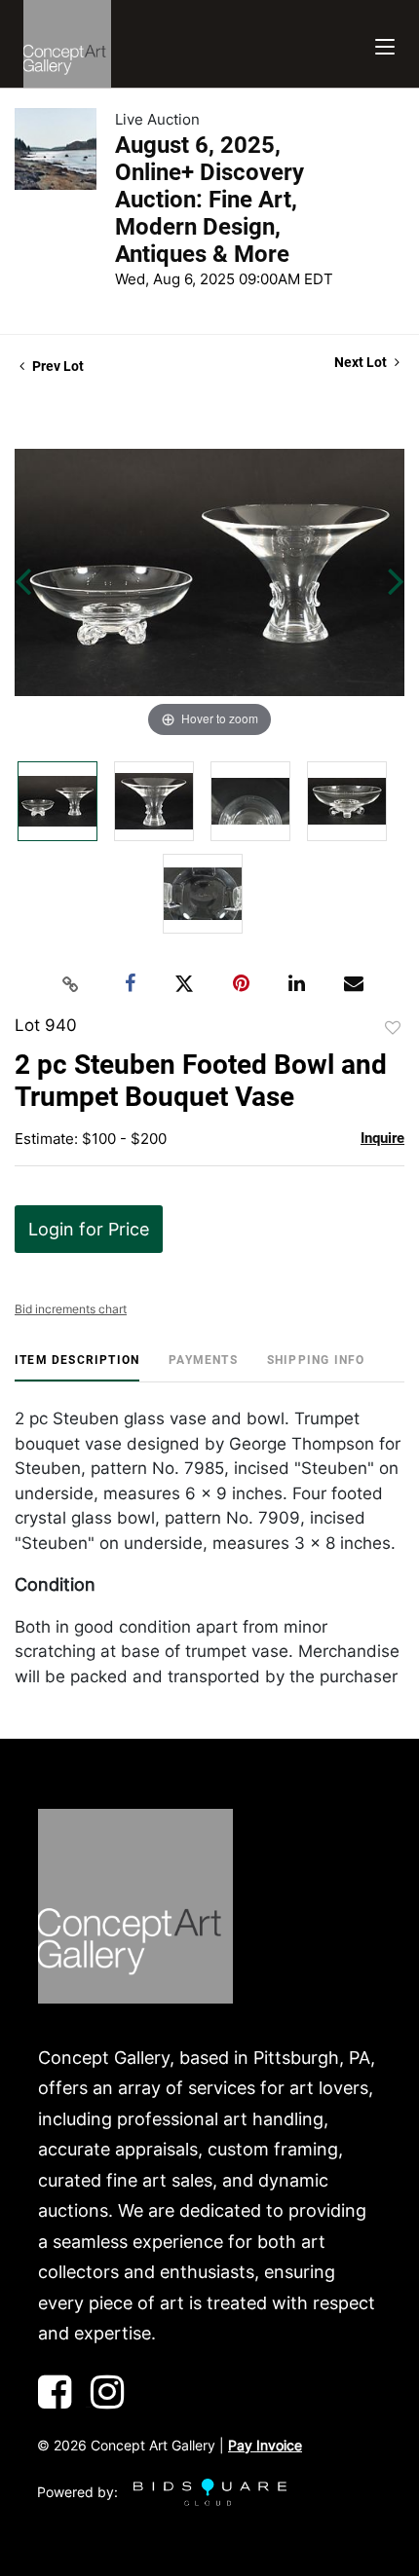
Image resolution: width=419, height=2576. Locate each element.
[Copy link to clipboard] (71, 984)
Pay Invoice (265, 2445)
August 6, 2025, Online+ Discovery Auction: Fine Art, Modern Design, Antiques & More (209, 200)
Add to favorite (393, 1028)
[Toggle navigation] (385, 44)
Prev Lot (57, 366)
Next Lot (362, 362)
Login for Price (89, 1229)
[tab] (77, 1367)
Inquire (382, 1138)
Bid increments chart (71, 1309)
